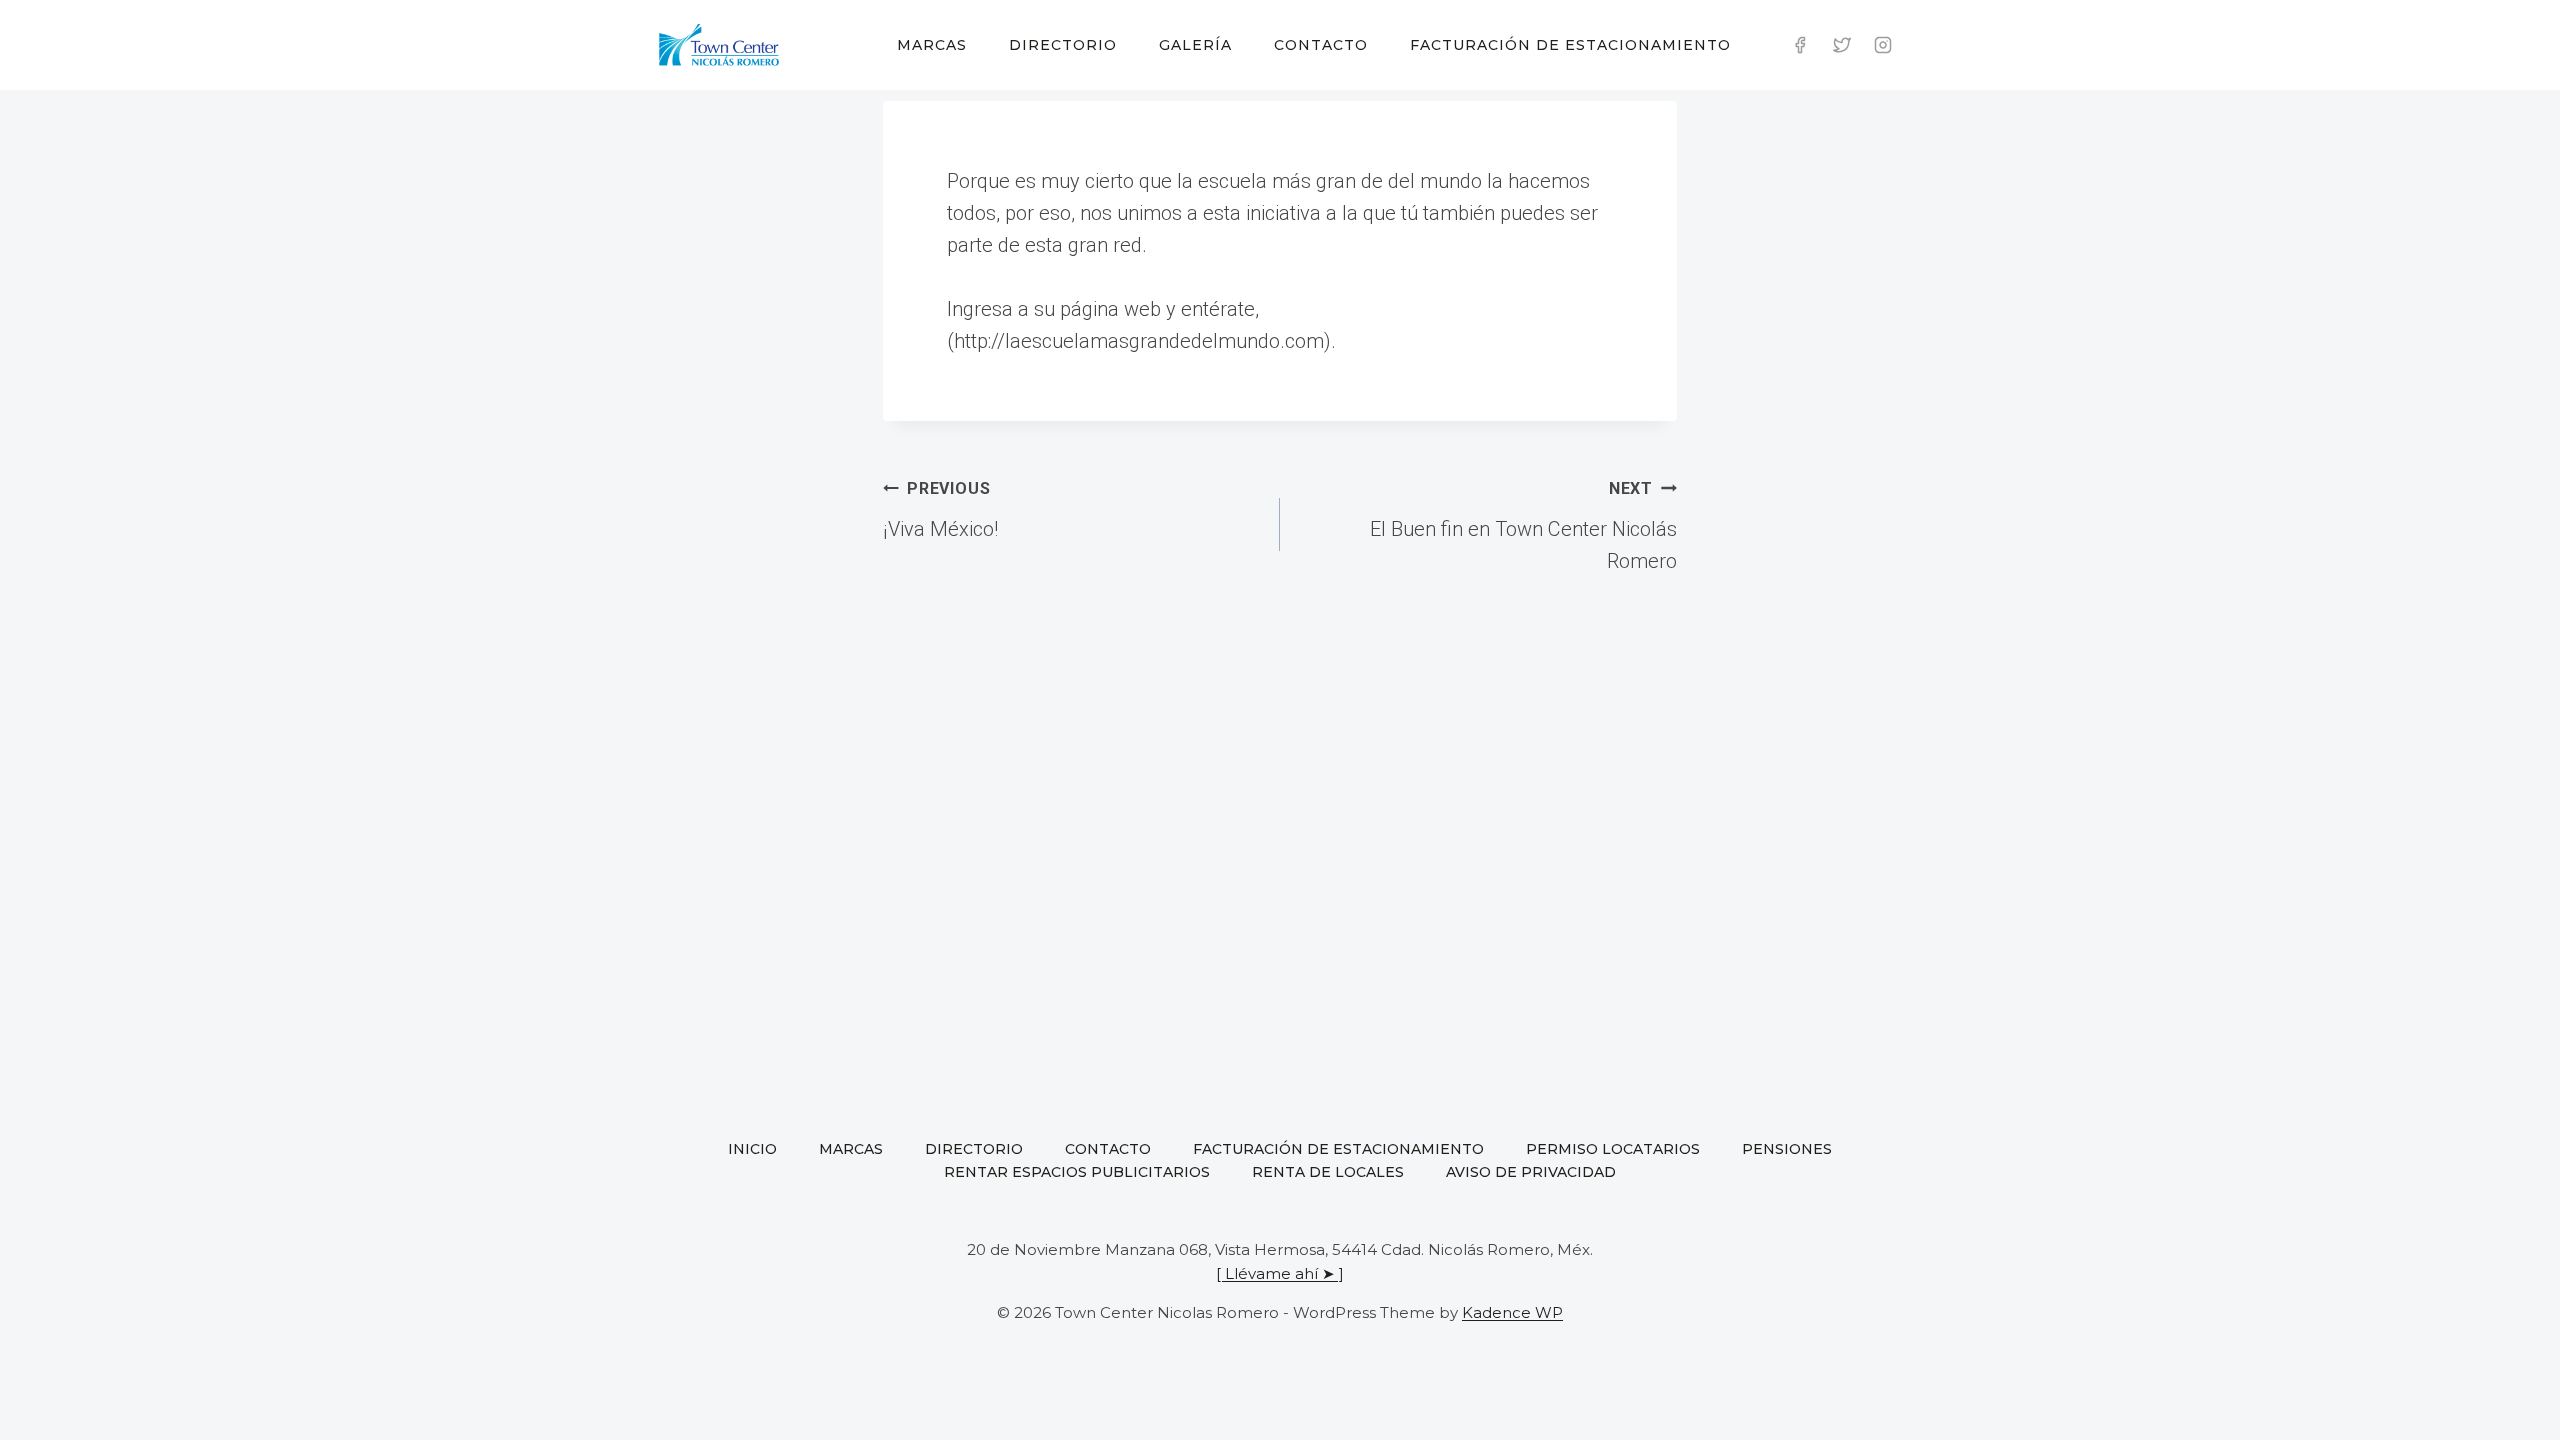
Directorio (1063, 45)
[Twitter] (1842, 45)
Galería (1195, 45)
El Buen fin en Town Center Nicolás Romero (1523, 526)
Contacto (1321, 45)
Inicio (752, 1149)
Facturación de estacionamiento (1570, 45)
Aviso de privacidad (1531, 1172)
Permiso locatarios (1613, 1149)
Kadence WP (1512, 1312)
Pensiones (1787, 1149)
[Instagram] (1883, 45)
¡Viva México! (940, 510)
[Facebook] (1800, 45)
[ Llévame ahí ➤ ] (1280, 1273)
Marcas (932, 45)
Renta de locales (1328, 1172)
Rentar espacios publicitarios (1077, 1172)
